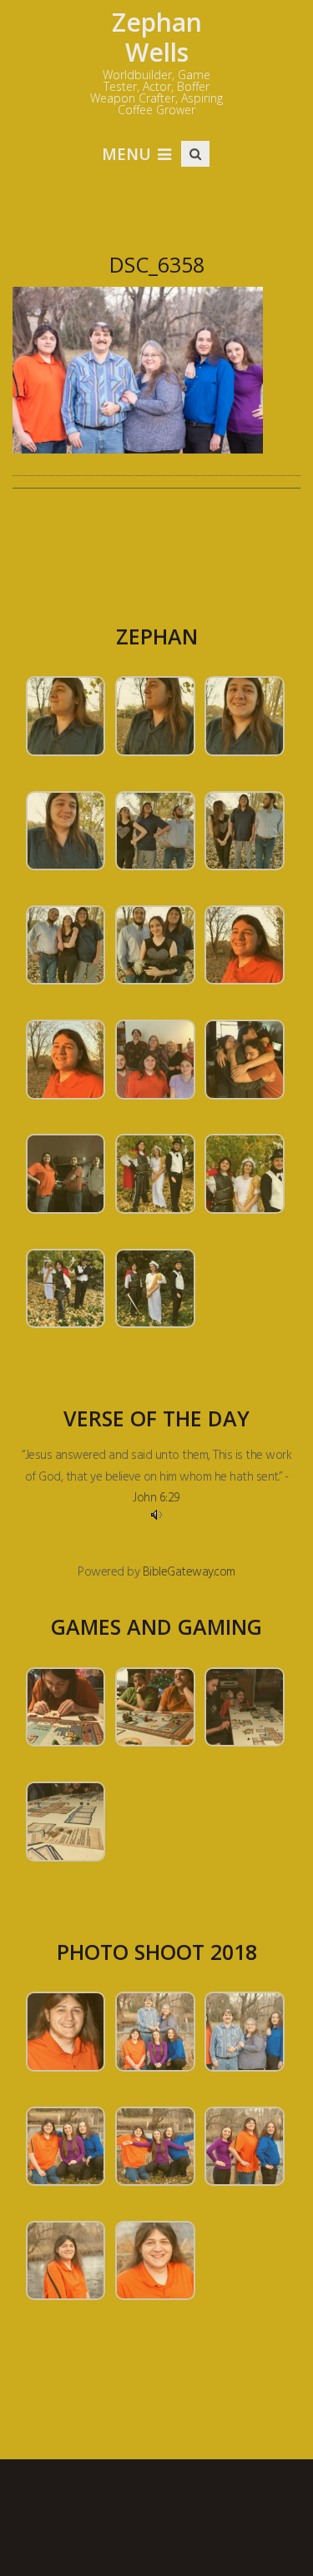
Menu (126, 154)
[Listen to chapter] (156, 1515)
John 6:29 (156, 1498)
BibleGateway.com (189, 1572)
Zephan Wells (157, 37)
